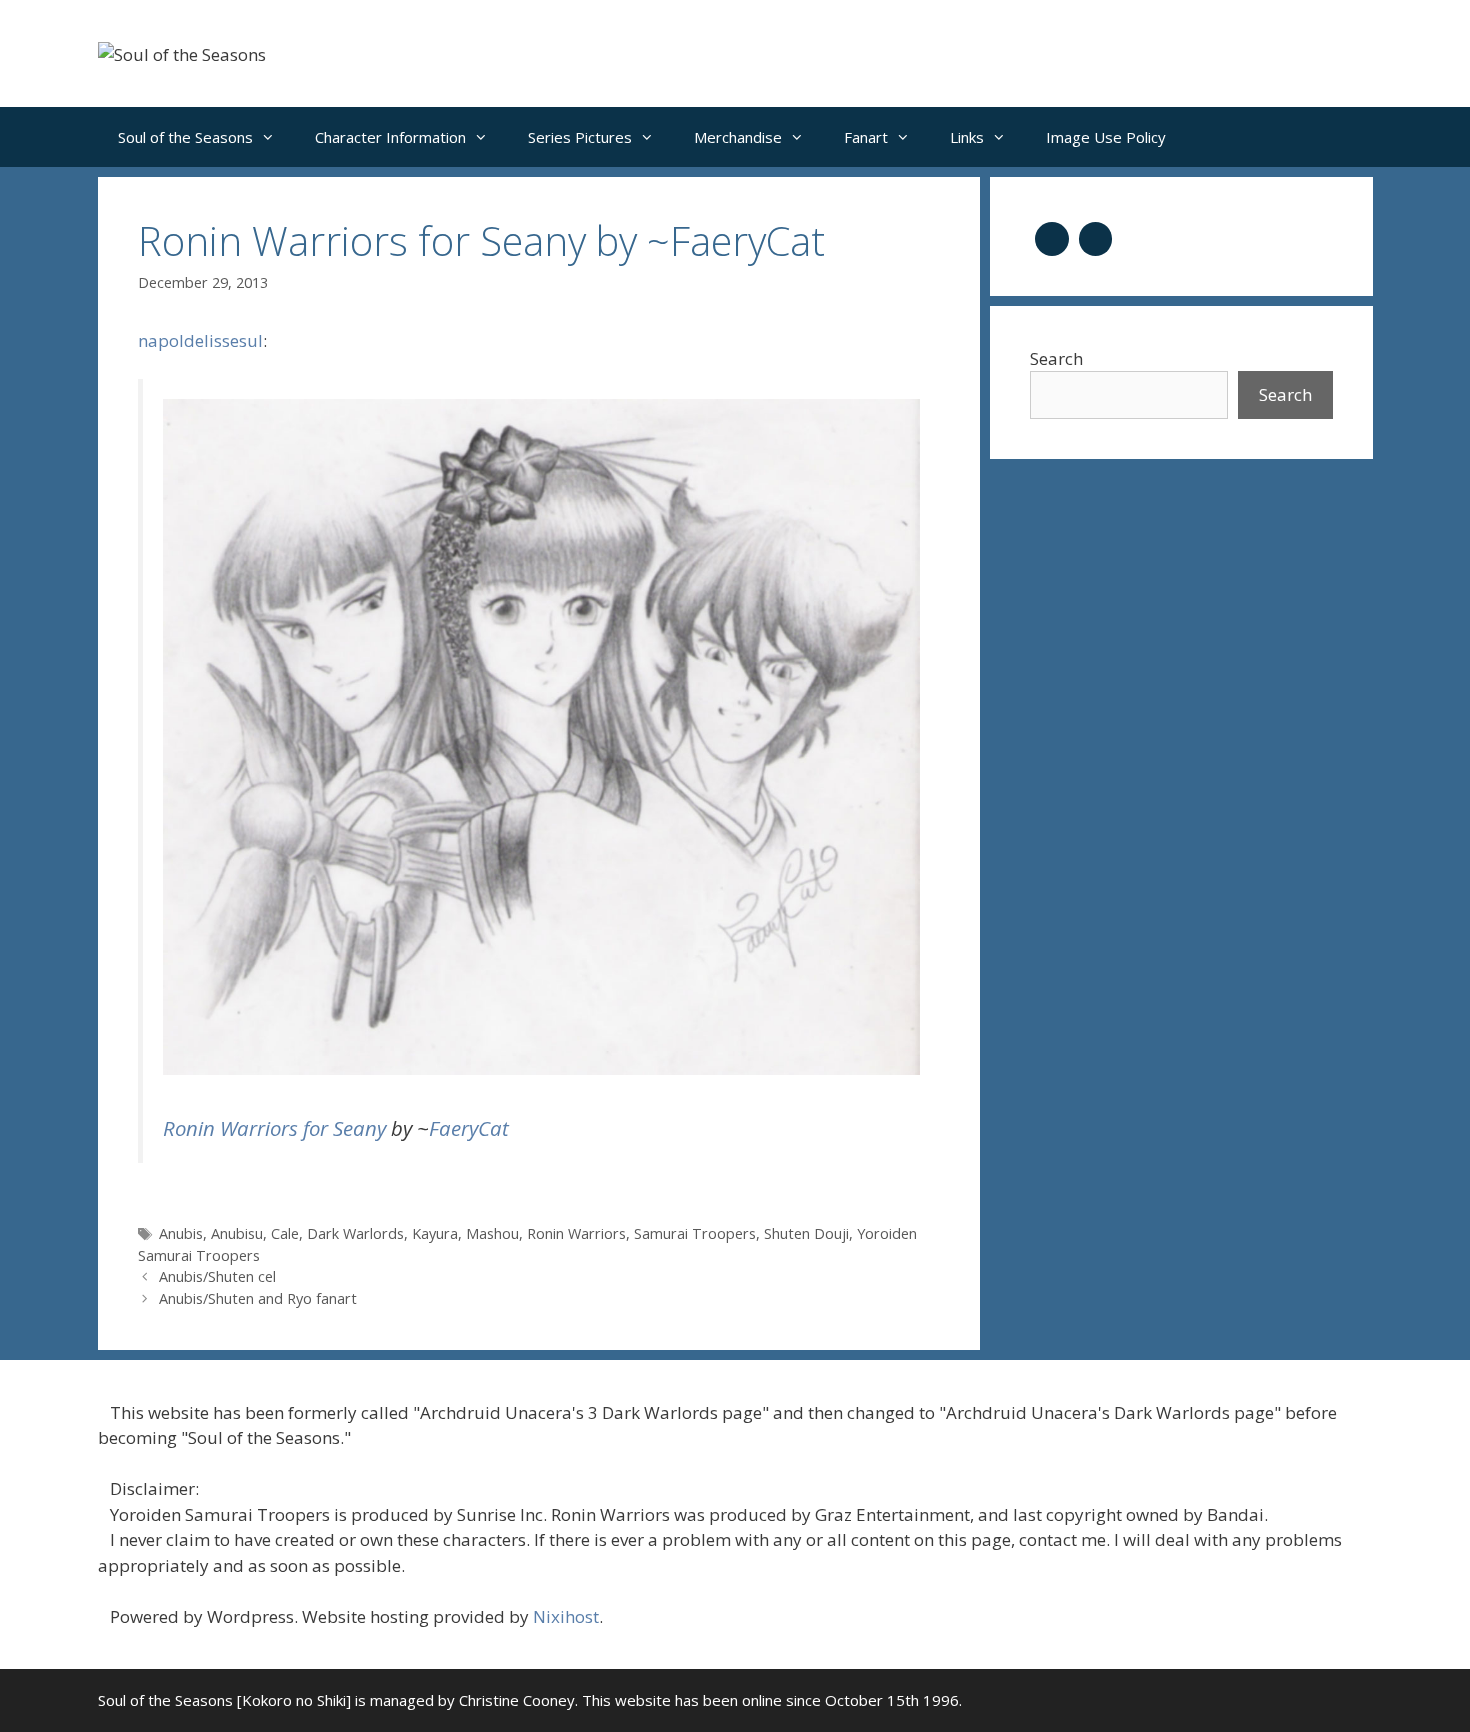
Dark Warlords (355, 1233)
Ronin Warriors (576, 1233)
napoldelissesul (200, 340)
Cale (285, 1233)
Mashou (492, 1233)
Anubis (181, 1233)
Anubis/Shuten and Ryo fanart (258, 1298)
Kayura (435, 1233)
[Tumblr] (1052, 236)
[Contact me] (1096, 236)
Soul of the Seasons (185, 137)
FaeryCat (469, 1128)
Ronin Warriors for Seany (274, 1128)
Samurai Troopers (695, 1233)
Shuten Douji (806, 1233)
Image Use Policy (1106, 137)
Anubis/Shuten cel (217, 1276)
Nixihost (566, 1616)
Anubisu (237, 1233)
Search (1056, 358)
